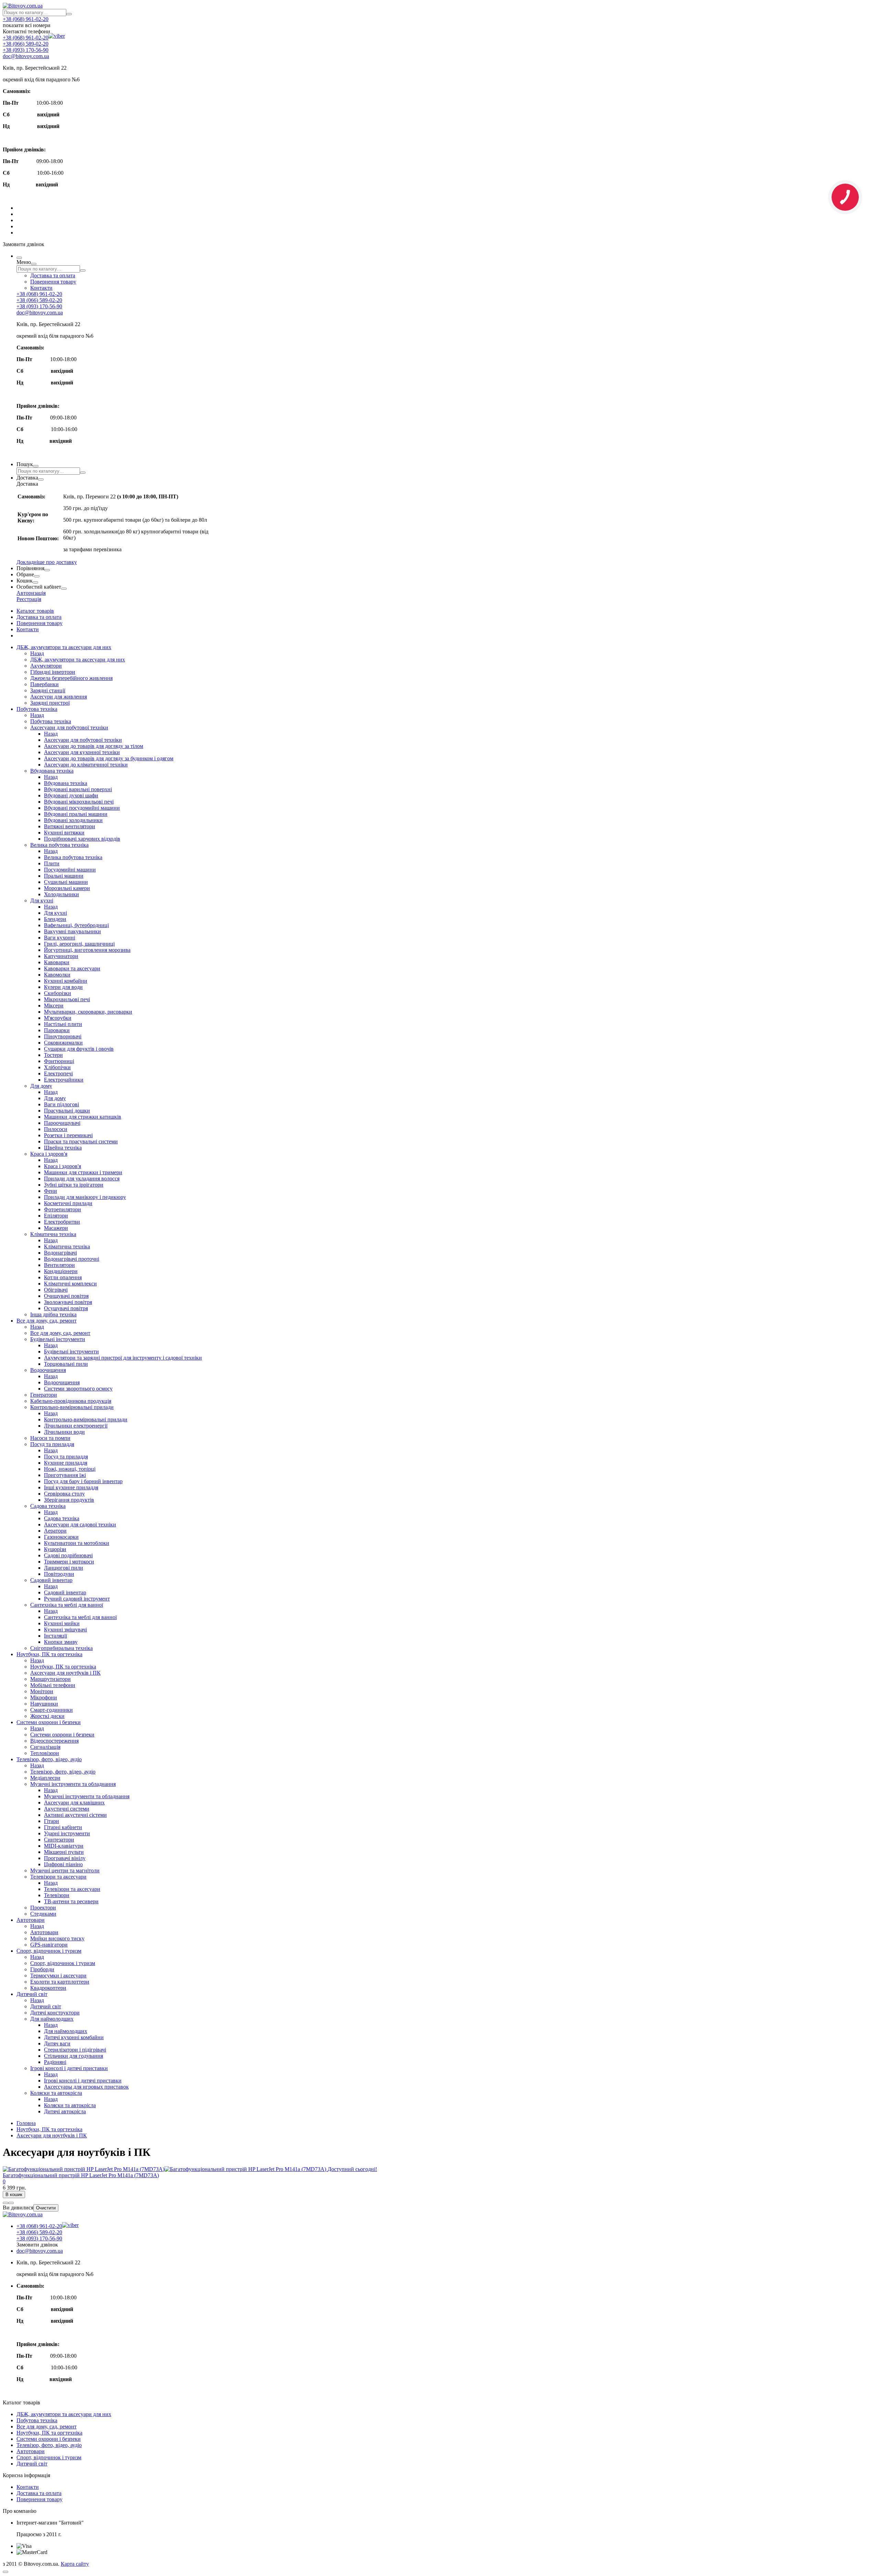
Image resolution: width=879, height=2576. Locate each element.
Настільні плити (63, 1024)
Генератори (44, 1395)
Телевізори (57, 1895)
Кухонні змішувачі (65, 1630)
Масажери (56, 1228)
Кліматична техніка (53, 1234)
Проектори (43, 1908)
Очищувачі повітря (66, 1296)
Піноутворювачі (63, 1036)
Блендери (55, 919)
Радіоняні (55, 2062)
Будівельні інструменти (58, 1339)
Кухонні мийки (62, 1623)
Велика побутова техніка (59, 845)
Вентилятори (59, 1265)
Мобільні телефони (53, 1685)
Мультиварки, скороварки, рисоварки (88, 1012)
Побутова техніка (37, 709)
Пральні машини (64, 876)
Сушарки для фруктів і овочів (79, 1049)
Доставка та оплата (53, 275)
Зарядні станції (48, 690)
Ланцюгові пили (64, 1568)
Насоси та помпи (50, 1438)
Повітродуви (59, 1574)
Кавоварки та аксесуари (72, 968)
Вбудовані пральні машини (76, 814)
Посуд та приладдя (52, 1444)
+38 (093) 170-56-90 (26, 50)
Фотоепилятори (62, 1209)
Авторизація (31, 593)
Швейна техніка (63, 1148)
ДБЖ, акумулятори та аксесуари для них (64, 647)
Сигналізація (45, 1747)
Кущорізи (55, 1549)
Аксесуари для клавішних (74, 1803)
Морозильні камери (67, 888)
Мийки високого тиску (57, 1938)
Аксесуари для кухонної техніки (82, 752)
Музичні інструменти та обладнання (73, 1784)
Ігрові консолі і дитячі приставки (69, 2068)
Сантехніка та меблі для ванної (67, 1605)
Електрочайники (64, 1080)
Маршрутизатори (50, 1679)
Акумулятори (46, 666)
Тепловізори (45, 1753)
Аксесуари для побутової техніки (69, 727)
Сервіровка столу (64, 1494)
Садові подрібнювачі (68, 1555)
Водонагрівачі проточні (72, 1259)
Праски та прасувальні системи (81, 1141)
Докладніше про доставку (47, 562)
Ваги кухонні (60, 938)
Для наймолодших (52, 2019)
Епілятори (56, 1216)
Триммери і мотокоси (69, 1562)
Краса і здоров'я (49, 1154)
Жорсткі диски (47, 1716)
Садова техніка (48, 1506)
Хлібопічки (57, 1067)
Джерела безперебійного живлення (71, 678)
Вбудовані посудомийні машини (82, 808)
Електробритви (62, 1222)
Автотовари (31, 1920)
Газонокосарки (61, 1537)
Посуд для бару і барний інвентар (83, 1481)
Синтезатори (59, 1840)
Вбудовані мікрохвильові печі (79, 802)
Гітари (52, 1821)
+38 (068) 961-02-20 (26, 19)
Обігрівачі (56, 1290)
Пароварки (57, 1030)
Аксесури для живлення (59, 697)
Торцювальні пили (66, 1364)
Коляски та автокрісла (56, 2093)
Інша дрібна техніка (53, 1314)
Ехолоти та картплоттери (60, 1982)
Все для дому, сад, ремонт (47, 1321)
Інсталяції (55, 1636)
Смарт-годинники (52, 1710)
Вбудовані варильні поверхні (78, 789)
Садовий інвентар (51, 1580)
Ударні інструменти (67, 1833)
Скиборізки (58, 993)
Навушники (44, 1704)
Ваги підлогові (61, 1104)
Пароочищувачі (62, 1123)
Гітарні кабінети (63, 1827)
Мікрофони (44, 1697)
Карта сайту (75, 2564)
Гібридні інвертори (53, 672)
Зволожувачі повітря (68, 1302)
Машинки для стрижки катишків (83, 1117)
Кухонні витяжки (64, 833)
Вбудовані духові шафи (71, 795)
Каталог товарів (35, 611)
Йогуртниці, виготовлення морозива (87, 950)
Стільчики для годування (73, 2056)
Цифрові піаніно (63, 1864)
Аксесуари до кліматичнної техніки (86, 765)
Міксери (54, 1006)
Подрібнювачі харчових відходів (82, 839)
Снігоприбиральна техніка (61, 1648)
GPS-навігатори (49, 1945)
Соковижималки (63, 1043)
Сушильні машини (66, 882)
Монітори (42, 1691)
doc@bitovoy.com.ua (26, 56)
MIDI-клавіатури (64, 1846)
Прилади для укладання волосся (82, 1179)
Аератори (55, 1531)
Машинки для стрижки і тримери (83, 1172)
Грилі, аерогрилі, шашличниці (79, 944)
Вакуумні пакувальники (72, 931)
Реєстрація (29, 599)
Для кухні (42, 900)
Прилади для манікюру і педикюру (85, 1197)
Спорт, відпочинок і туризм (49, 1951)
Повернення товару (53, 282)
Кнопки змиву (61, 1642)
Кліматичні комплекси (70, 1284)
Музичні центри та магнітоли (65, 1870)
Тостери (53, 1055)
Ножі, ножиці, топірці (70, 1469)
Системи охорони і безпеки (49, 1722)
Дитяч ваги (57, 2043)
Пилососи (56, 1129)
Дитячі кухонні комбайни (74, 2037)
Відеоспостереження (54, 1741)
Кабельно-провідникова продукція (71, 1401)
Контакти (41, 288)
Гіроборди (42, 1969)
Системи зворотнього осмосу (78, 1389)
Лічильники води (64, 1432)
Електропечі (58, 1073)
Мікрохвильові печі (67, 999)
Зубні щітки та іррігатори (74, 1185)
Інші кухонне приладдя (71, 1487)
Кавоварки (57, 962)
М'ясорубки (58, 1018)
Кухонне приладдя (66, 1463)
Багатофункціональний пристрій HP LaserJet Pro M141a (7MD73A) (81, 2175)
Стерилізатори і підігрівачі (75, 2050)
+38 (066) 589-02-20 (26, 44)
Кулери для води (63, 987)
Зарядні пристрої (50, 703)
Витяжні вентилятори (70, 826)
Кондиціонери (61, 1271)
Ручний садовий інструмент (77, 1599)
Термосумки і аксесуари (58, 1976)
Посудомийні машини (70, 870)
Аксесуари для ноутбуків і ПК (65, 1673)
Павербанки (44, 684)
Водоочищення (48, 1370)
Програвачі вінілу (65, 1858)
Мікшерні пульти (64, 1852)
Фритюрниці (59, 1061)
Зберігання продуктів (69, 1500)
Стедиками (43, 1914)
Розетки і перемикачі (68, 1135)
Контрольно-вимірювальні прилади (72, 1407)
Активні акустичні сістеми (75, 1815)
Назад (37, 653)
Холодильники (61, 894)
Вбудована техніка (52, 771)
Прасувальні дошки (67, 1111)
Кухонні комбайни (66, 981)
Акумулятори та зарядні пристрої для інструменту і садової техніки (123, 1358)
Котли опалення (63, 1277)
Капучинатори (61, 956)
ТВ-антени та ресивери (71, 1901)
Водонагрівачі (60, 1253)
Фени (50, 1191)
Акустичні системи (67, 1809)
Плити (52, 863)
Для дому (41, 1086)
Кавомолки (57, 975)
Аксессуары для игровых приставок (86, 2087)
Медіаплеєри (45, 1778)
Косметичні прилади (68, 1203)
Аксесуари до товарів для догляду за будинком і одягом (109, 758)
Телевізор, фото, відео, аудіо (49, 1759)
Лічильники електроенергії (76, 1426)
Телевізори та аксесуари (58, 1877)
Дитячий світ (32, 1994)
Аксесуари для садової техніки (80, 1524)
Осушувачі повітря (66, 1308)
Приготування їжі (65, 1475)
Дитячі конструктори (55, 2013)
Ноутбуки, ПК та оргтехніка (49, 1654)
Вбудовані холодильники (73, 820)
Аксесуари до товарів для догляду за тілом (94, 746)
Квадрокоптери (48, 1988)
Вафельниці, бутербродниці (76, 925)
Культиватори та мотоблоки (77, 1543)
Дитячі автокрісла (65, 2111)
